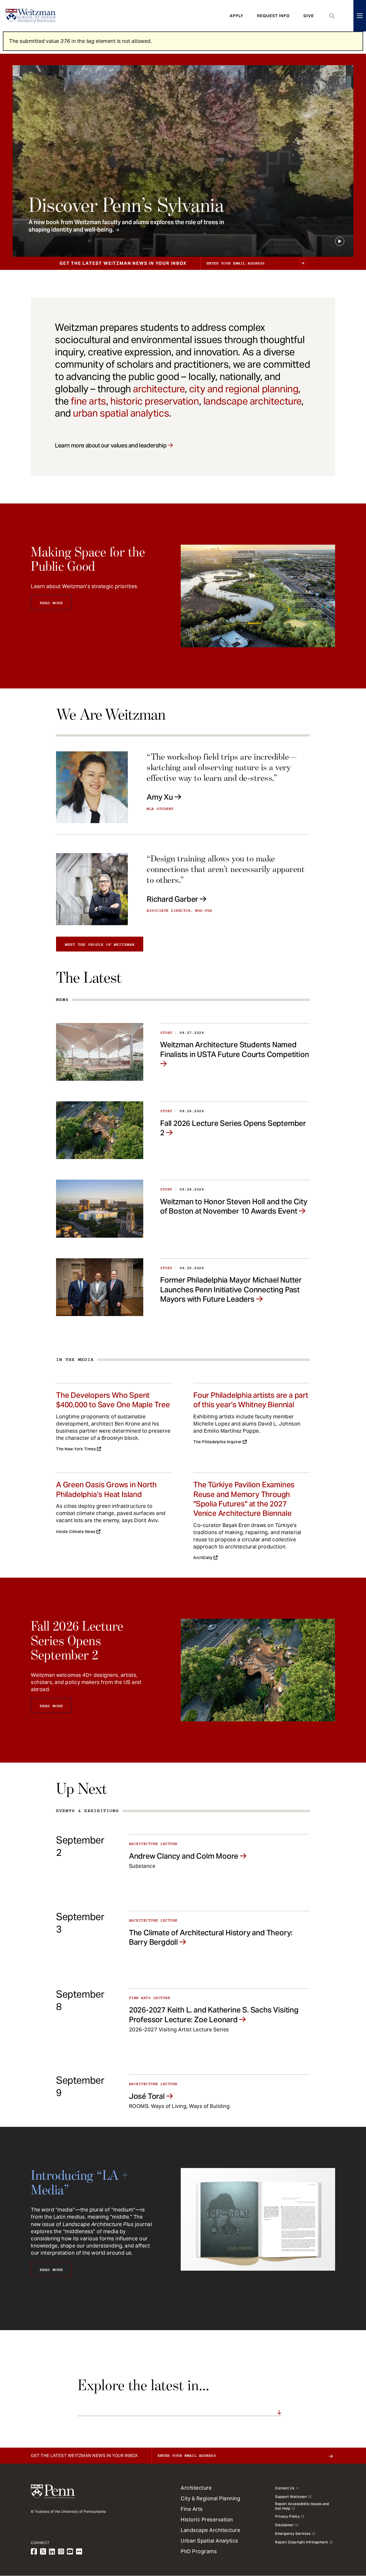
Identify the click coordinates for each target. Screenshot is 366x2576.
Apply (236, 16)
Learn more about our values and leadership (111, 445)
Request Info (273, 16)
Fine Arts (192, 2509)
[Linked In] (52, 2552)
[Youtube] (70, 2552)
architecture (159, 389)
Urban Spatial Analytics (209, 2541)
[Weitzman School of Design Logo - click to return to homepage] (31, 16)
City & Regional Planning (210, 2498)
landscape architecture (252, 401)
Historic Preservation (207, 2520)
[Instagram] (61, 2552)
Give (309, 16)
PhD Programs (199, 2551)
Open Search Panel (332, 16)
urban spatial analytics (121, 413)
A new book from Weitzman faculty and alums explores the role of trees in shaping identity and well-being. (126, 226)
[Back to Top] (347, 2541)
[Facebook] (34, 2552)
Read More (51, 603)
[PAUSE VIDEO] (340, 241)
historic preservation (155, 401)
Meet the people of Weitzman (100, 945)
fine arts (88, 401)
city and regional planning (244, 389)
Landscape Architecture (210, 2530)
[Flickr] (79, 2552)
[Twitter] (43, 2552)
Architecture (196, 2488)
